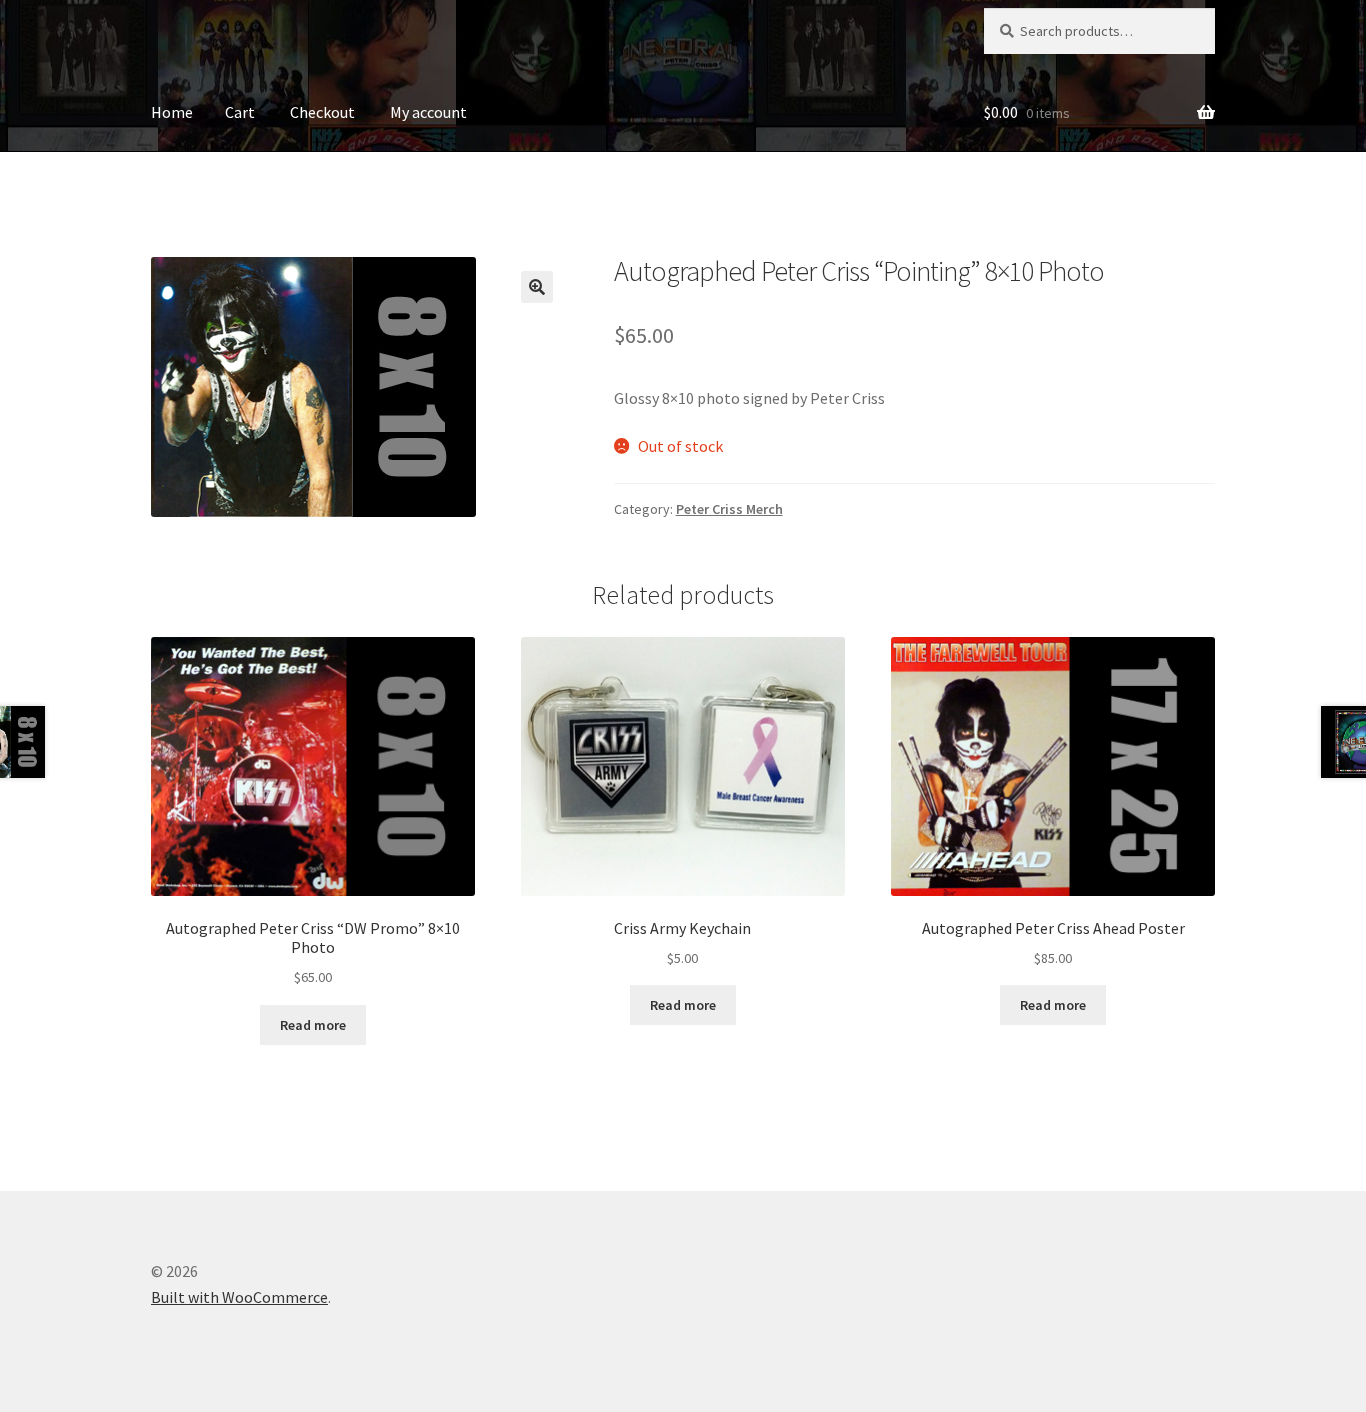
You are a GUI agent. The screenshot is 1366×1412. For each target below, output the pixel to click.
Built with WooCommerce (239, 1297)
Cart (240, 112)
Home (172, 112)
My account (428, 112)
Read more (313, 1025)
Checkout (322, 112)
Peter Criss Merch (729, 509)
